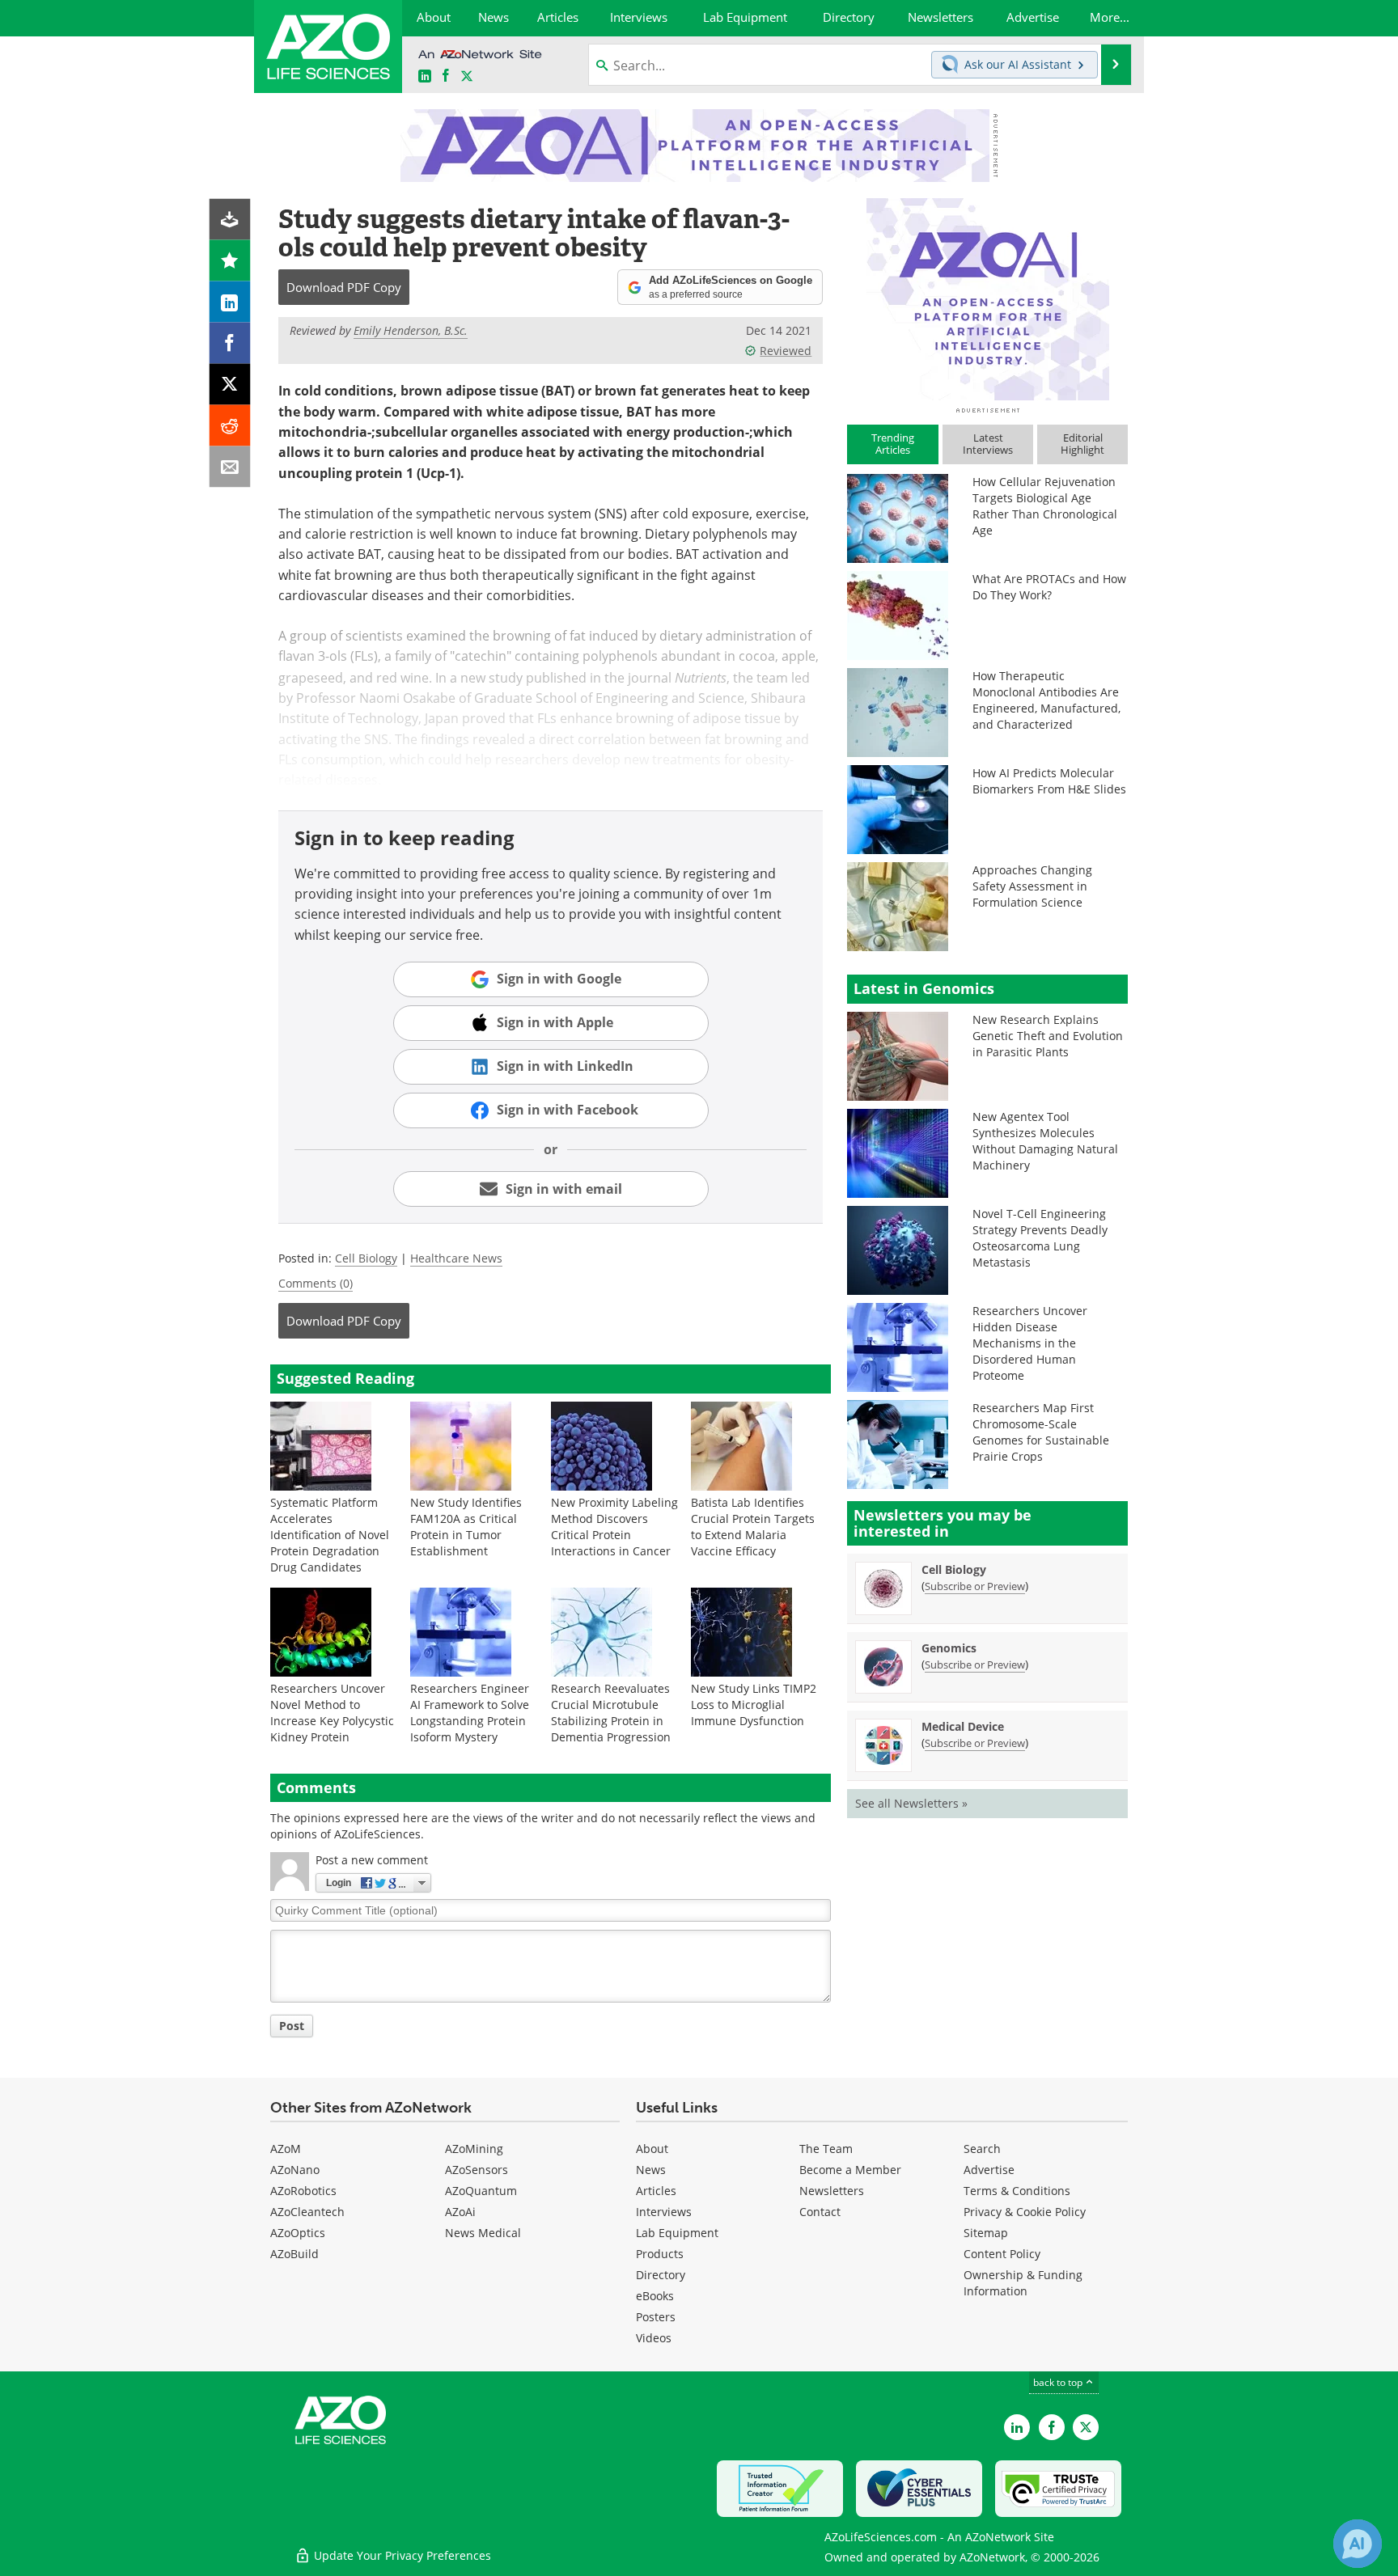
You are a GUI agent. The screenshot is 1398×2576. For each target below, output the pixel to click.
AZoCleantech (307, 2212)
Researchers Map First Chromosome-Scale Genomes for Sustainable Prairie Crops (1041, 1432)
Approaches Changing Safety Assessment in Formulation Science (1032, 886)
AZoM (286, 2149)
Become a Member (850, 2170)
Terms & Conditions (1017, 2191)
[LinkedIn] (230, 302)
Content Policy (1002, 2254)
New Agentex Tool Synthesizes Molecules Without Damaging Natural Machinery (1045, 1141)
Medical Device (963, 1726)
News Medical (483, 2233)
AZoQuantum (481, 2191)
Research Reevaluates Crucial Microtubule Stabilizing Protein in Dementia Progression (611, 1713)
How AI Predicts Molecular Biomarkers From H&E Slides (1049, 781)
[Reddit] (230, 426)
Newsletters (832, 2191)
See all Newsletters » (911, 1803)
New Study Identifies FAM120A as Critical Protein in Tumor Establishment (466, 1527)
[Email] (230, 467)
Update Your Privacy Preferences (401, 2555)
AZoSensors (477, 2170)
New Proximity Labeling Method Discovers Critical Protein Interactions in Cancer (614, 1527)
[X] (230, 385)
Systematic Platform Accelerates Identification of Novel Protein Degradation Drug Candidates (330, 1535)
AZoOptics (298, 2233)
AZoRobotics (303, 2191)
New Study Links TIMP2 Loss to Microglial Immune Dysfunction (754, 1705)
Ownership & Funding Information (1023, 2283)
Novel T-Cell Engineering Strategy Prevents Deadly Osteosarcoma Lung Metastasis (1040, 1238)
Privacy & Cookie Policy (1025, 2212)
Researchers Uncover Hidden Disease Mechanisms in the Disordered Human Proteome (1030, 1343)
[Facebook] (230, 343)
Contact (820, 2212)
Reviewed (786, 351)
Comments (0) (316, 1283)
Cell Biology (366, 1258)
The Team (826, 2149)
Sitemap (986, 2233)
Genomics (949, 1648)
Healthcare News (456, 1258)
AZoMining (474, 2149)
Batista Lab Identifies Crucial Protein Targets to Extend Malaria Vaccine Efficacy (753, 1527)
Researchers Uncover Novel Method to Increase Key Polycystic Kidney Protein (332, 1713)
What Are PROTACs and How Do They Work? (1049, 587)
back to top (1059, 2382)
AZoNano (295, 2170)
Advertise (989, 2170)
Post (292, 2026)
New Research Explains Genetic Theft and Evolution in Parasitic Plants (1048, 1036)
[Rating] (230, 261)
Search (982, 2149)
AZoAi (460, 2212)
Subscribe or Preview (975, 1586)
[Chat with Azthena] (1358, 2544)
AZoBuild (294, 2254)
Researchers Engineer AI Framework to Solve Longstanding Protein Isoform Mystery (470, 1713)
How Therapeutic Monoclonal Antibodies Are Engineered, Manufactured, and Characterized (1046, 700)
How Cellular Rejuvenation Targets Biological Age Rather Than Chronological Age (1045, 506)
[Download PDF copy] (230, 220)
